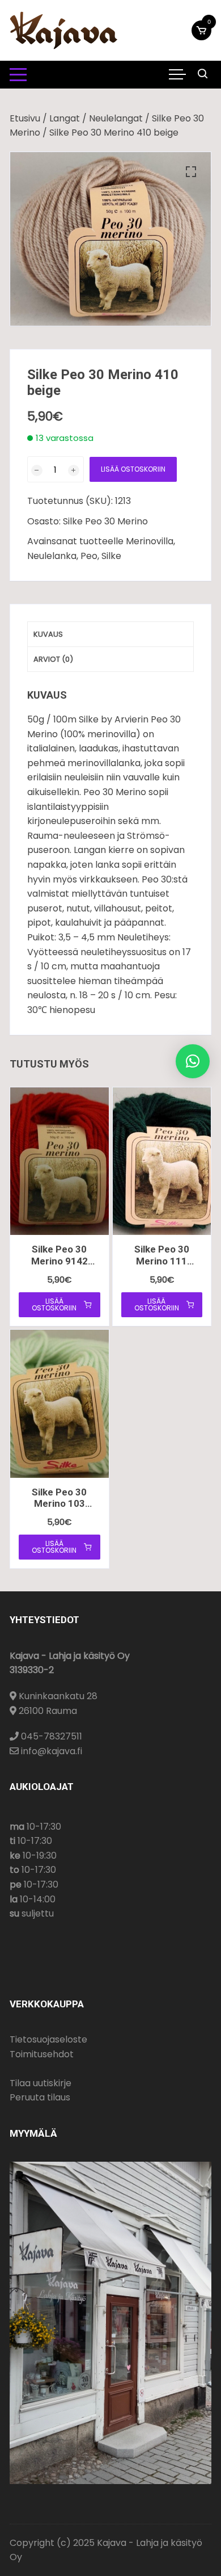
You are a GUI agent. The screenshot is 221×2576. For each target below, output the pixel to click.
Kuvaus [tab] (48, 634)
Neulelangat (116, 118)
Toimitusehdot (42, 2054)
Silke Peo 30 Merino (105, 521)
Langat (65, 118)
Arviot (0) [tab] (53, 659)
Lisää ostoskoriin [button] (54, 1304)
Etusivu (25, 118)
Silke (111, 556)
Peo (89, 556)
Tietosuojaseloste (48, 2039)
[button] (191, 172)
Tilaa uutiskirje (41, 2083)
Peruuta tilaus (40, 2097)
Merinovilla (150, 541)
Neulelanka (52, 556)
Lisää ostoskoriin (133, 469)
